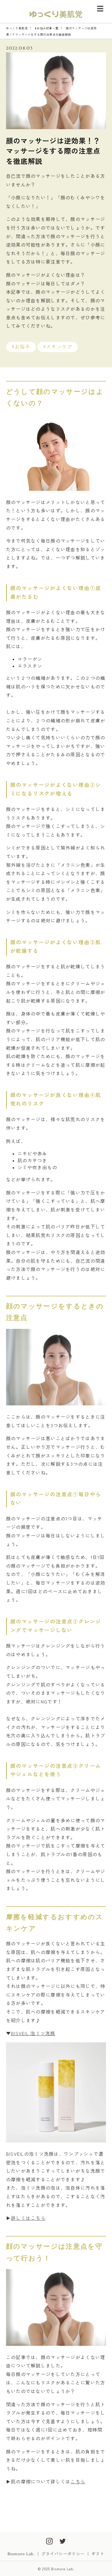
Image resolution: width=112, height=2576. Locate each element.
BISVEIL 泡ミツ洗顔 (33, 2033)
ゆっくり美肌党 (17, 28)
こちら (78, 2481)
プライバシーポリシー (63, 2554)
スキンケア (59, 347)
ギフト (98, 2554)
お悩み (23, 347)
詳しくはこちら (28, 2218)
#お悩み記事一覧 (47, 28)
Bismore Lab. (21, 2554)
